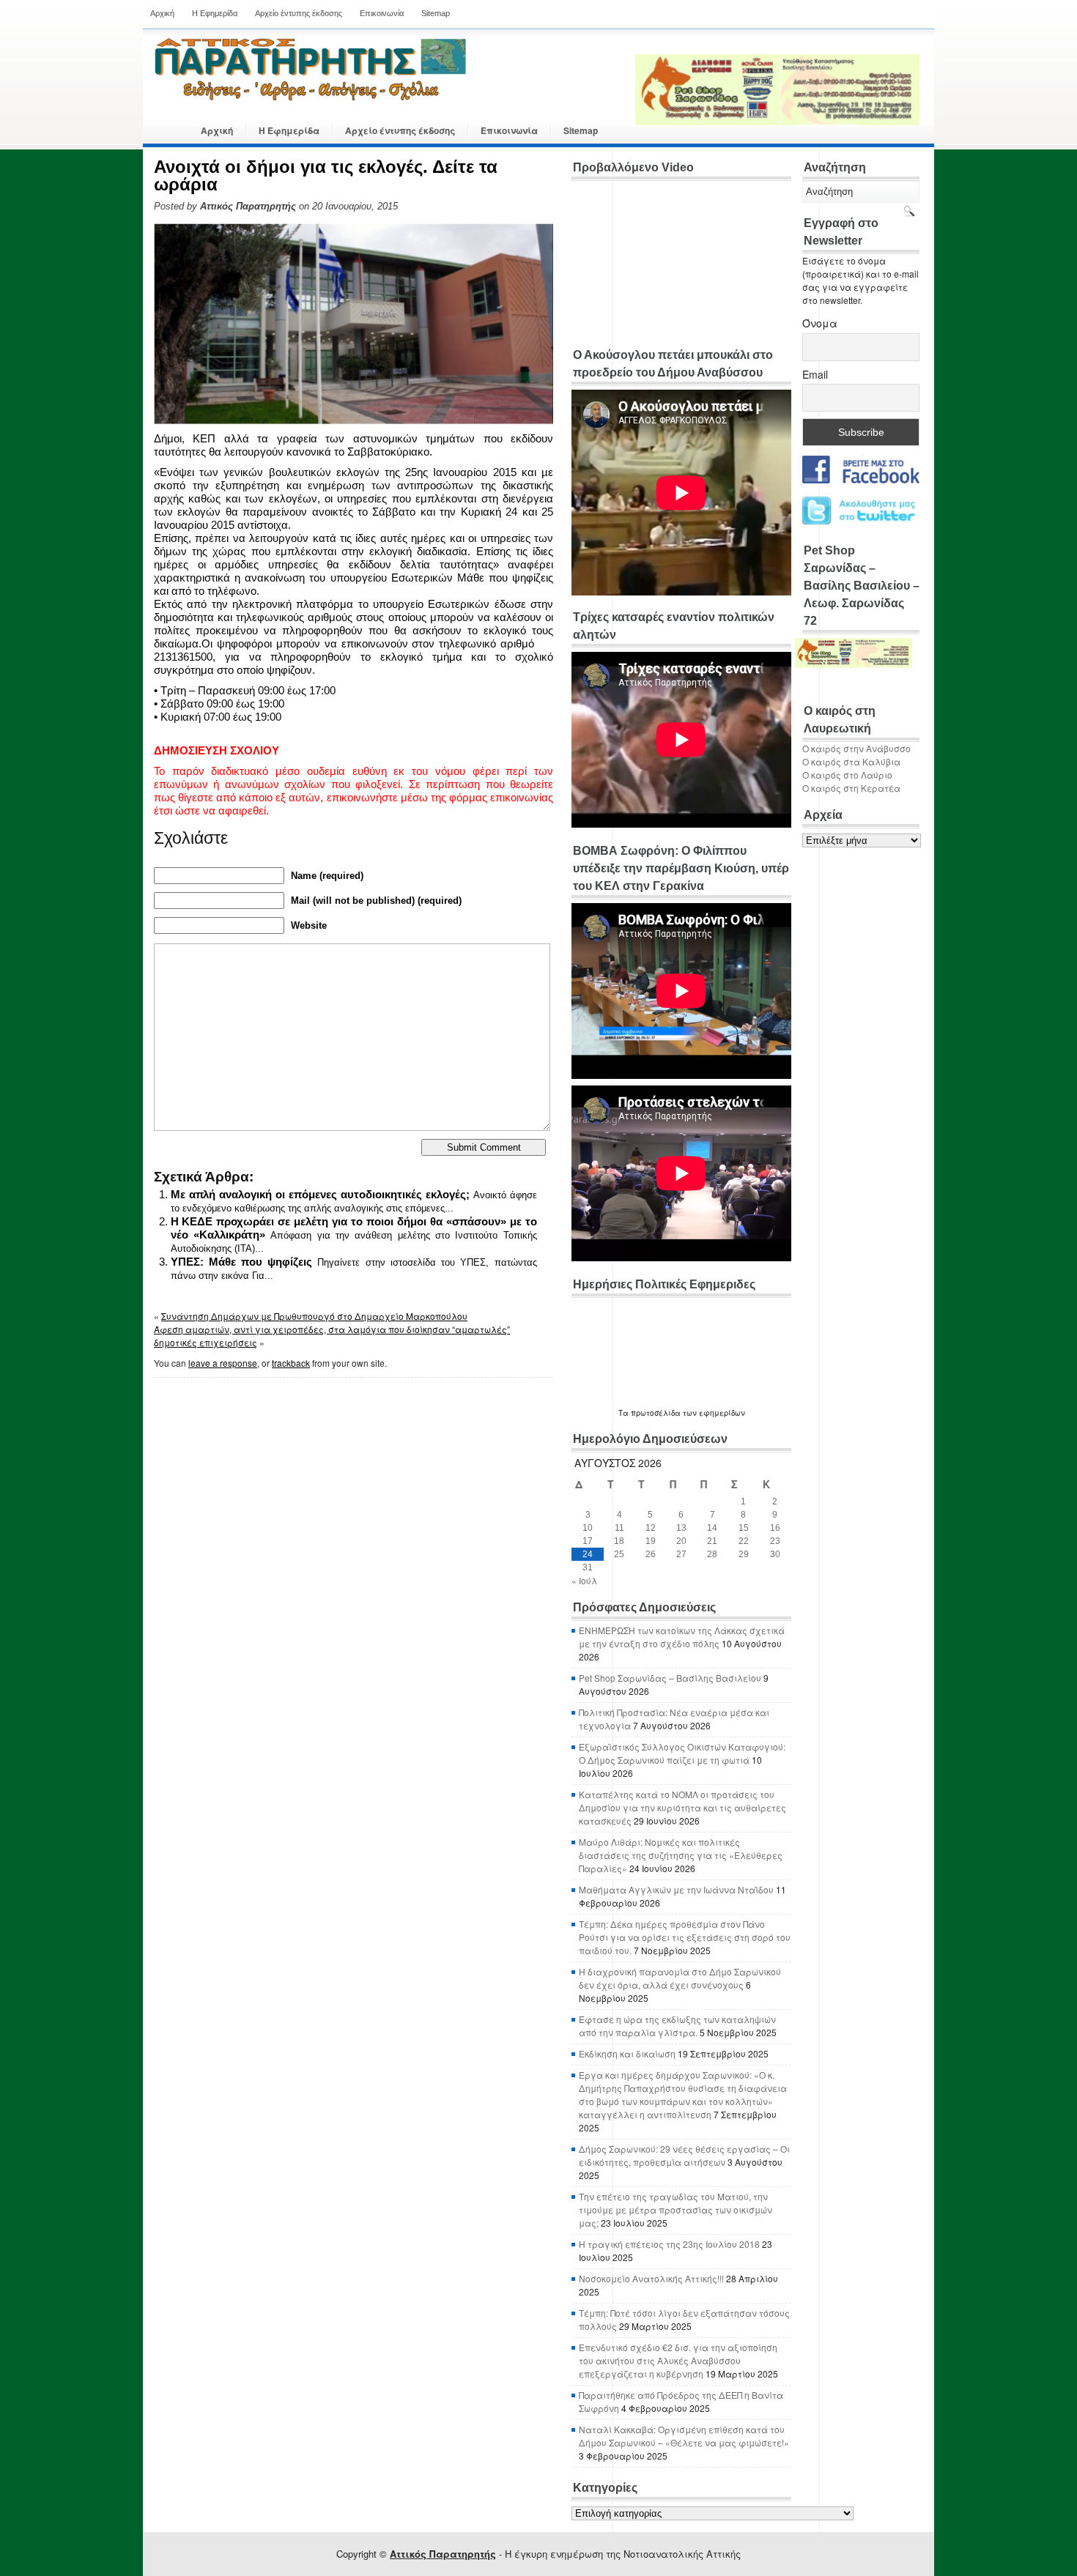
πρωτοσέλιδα (656, 1413)
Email (815, 374)
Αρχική (162, 13)
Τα (625, 1413)
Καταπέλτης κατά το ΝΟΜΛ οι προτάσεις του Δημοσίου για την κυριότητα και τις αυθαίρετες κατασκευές (682, 1807)
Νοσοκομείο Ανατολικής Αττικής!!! (651, 2278)
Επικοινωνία (382, 13)
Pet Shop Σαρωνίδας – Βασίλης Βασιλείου (670, 1678)
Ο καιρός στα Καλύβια (851, 761)
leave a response (223, 1363)
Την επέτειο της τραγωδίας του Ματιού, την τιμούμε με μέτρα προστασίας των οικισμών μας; (676, 2209)
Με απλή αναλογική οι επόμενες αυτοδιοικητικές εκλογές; (320, 1194)
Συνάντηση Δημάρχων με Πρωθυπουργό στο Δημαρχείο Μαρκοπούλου (314, 1316)
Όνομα (820, 323)
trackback (291, 1363)
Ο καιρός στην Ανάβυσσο (856, 748)
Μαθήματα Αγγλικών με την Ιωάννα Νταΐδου (676, 1889)
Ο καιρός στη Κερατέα (851, 788)
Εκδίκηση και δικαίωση (627, 2053)
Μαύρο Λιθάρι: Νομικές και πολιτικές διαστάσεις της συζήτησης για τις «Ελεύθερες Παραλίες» (681, 1855)
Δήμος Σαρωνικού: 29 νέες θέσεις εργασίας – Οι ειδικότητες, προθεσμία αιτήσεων (684, 2155)
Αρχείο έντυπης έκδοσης (299, 13)
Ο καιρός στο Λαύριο (847, 775)
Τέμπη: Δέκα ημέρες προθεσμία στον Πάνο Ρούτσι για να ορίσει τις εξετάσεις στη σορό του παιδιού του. (685, 1937)
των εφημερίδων (713, 1413)
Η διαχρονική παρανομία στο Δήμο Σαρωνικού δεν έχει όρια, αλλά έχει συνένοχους (680, 1978)
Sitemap (436, 13)
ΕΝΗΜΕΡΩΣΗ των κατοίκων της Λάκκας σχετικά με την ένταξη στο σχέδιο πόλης (682, 1637)
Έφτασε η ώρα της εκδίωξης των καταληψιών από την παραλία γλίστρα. (677, 2026)
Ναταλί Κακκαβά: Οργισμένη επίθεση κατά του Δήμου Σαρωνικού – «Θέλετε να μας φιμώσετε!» (684, 2436)
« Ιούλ (584, 1580)
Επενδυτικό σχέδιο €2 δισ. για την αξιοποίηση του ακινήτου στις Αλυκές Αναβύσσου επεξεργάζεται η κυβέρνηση (678, 2360)
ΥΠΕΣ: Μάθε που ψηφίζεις (242, 1262)
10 (588, 1528)
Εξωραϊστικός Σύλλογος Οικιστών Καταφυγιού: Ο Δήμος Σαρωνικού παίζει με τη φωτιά (682, 1753)
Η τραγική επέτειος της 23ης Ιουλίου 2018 (669, 2244)
